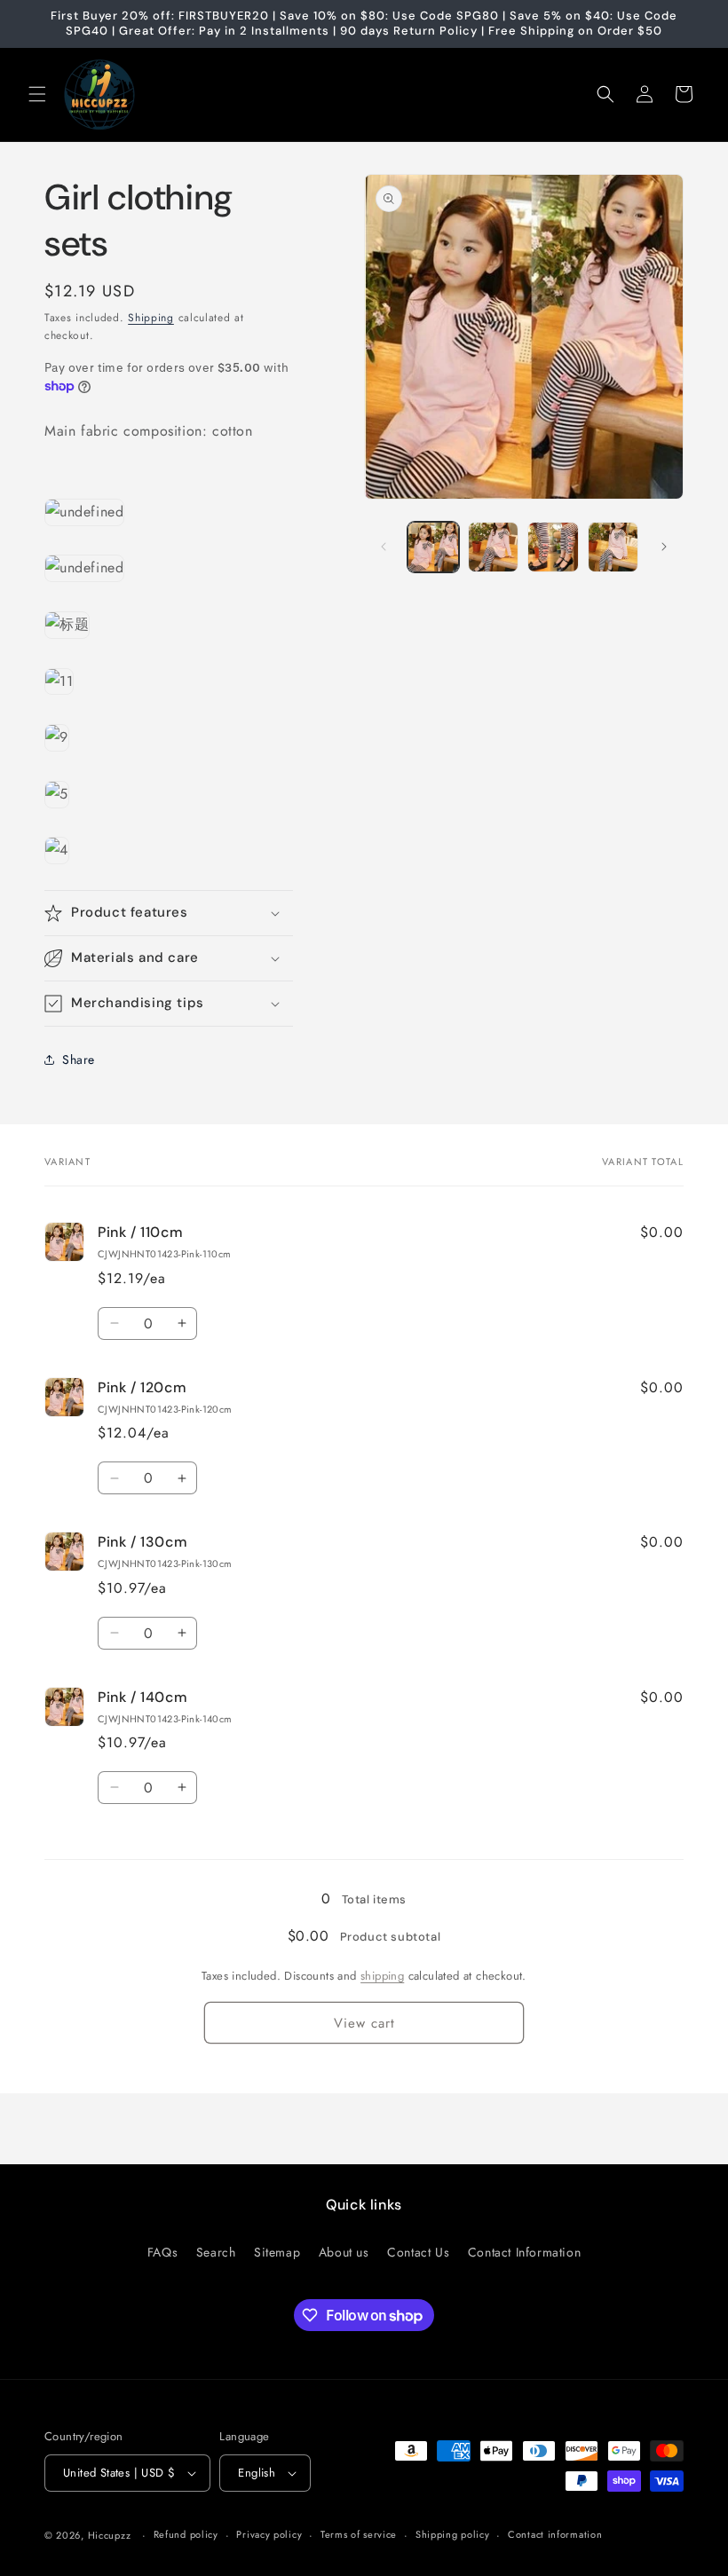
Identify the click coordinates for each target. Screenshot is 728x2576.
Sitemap (277, 2252)
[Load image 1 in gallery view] (433, 547)
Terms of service (359, 2534)
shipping (382, 1976)
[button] (37, 94)
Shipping (151, 318)
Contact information (555, 2534)
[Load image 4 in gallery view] (613, 547)
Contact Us (418, 2252)
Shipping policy (453, 2534)
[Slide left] (384, 547)
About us (344, 2252)
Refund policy (186, 2534)
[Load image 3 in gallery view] (553, 547)
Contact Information (524, 2252)
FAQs (162, 2252)
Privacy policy (269, 2534)
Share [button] (79, 1060)
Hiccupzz (110, 2535)
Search (216, 2252)
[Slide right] (664, 547)
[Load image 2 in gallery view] (494, 547)
